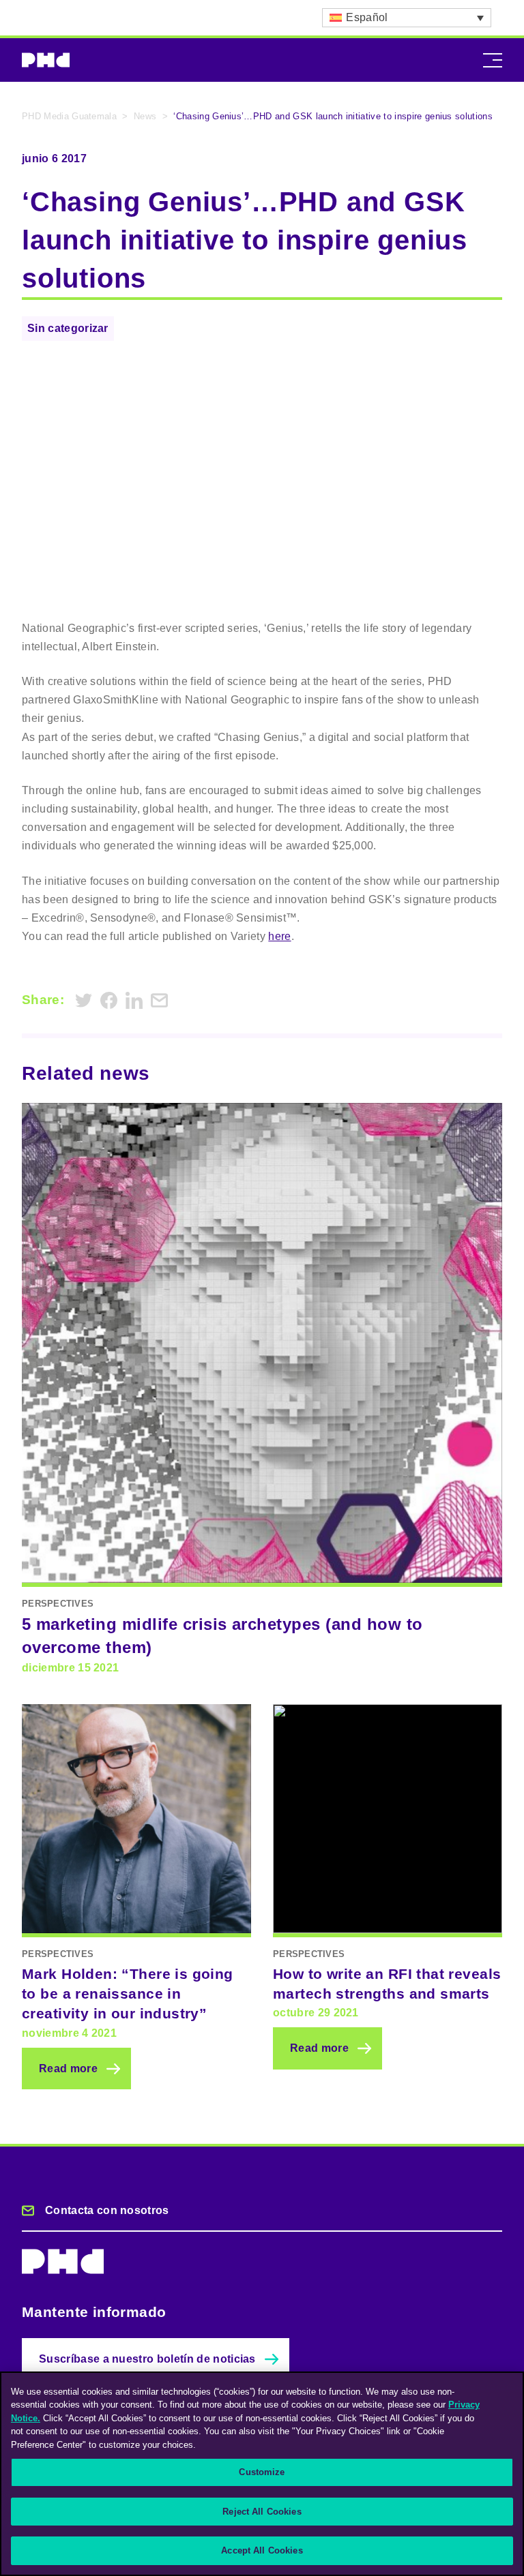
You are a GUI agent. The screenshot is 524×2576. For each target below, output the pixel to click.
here (279, 936)
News (145, 116)
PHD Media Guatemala (69, 116)
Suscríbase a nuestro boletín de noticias (147, 2359)
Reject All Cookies (262, 2512)
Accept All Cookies (262, 2550)
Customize (262, 2472)
